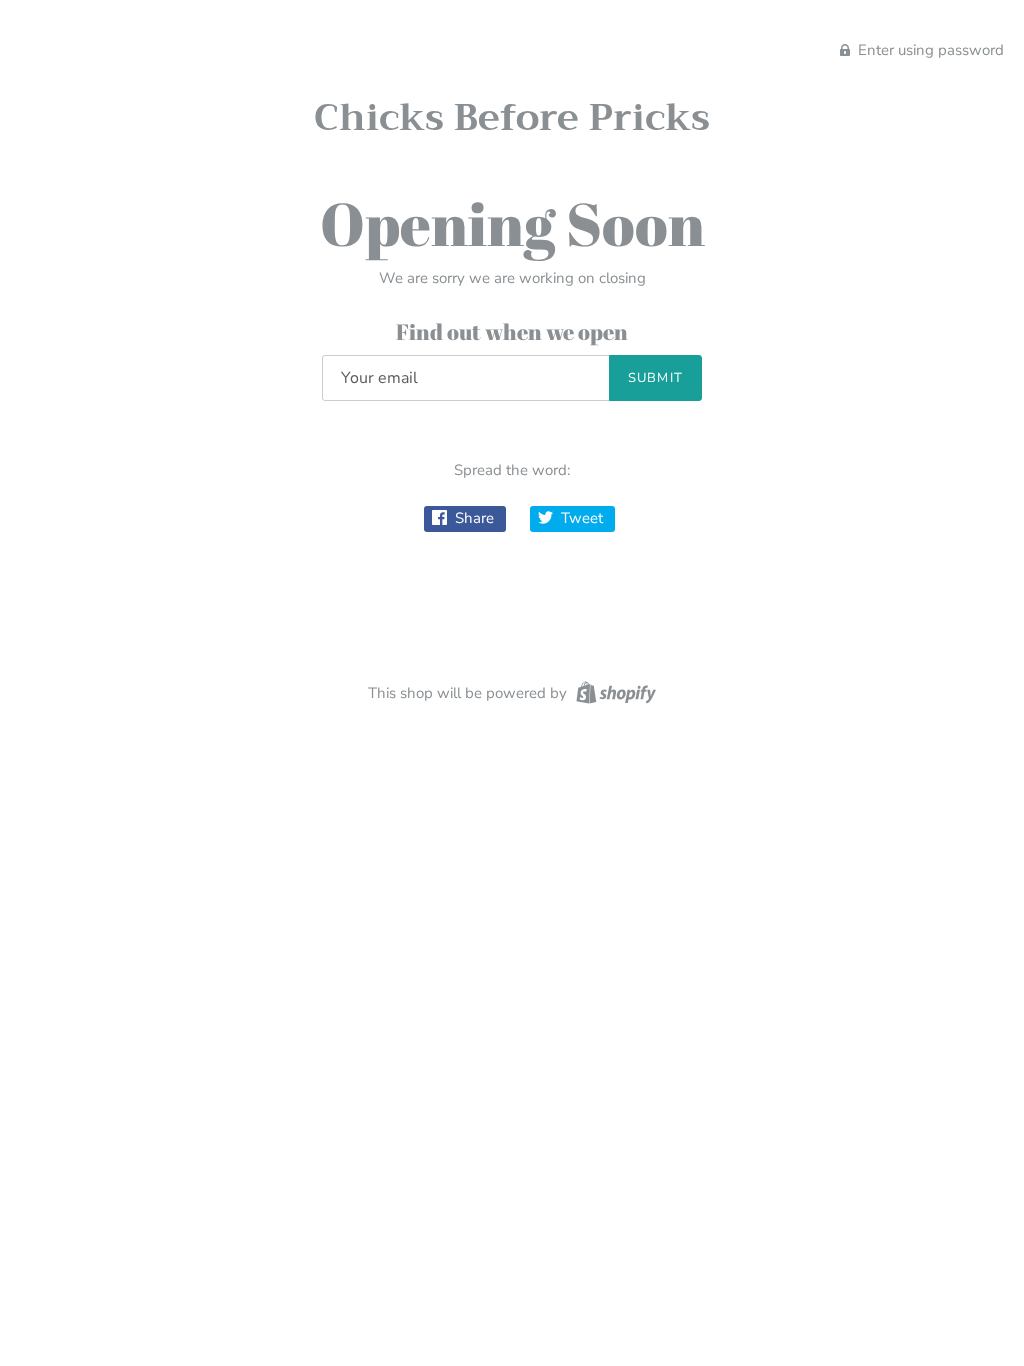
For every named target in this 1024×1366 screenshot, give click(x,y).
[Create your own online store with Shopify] (613, 692)
